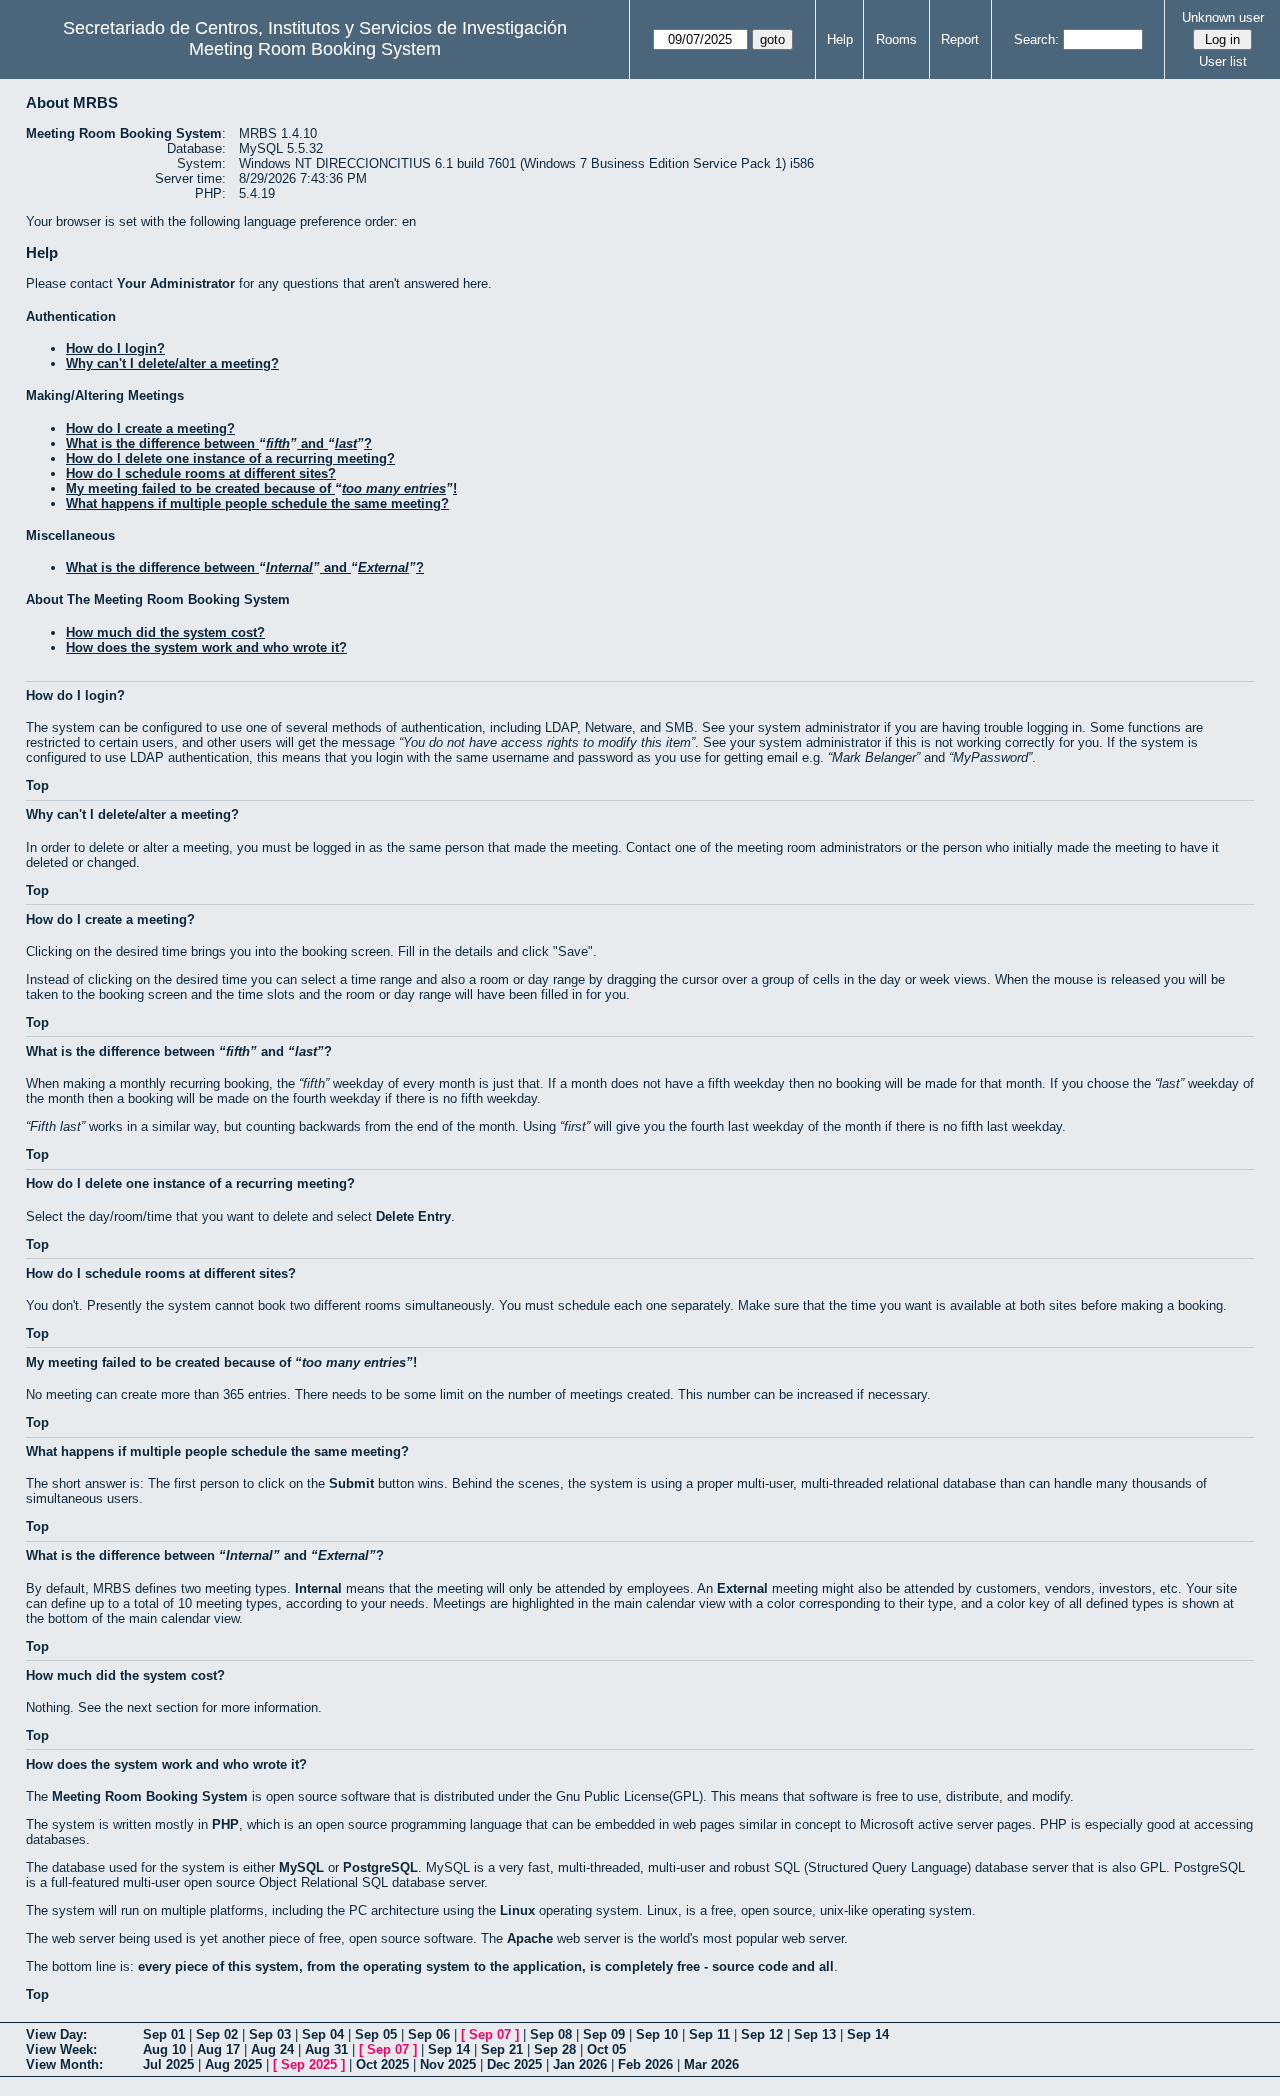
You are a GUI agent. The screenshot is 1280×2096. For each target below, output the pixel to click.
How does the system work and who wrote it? (206, 647)
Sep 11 (709, 2034)
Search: (1036, 39)
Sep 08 (551, 2034)
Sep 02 (217, 2034)
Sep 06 (429, 2034)
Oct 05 (606, 2049)
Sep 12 (762, 2034)
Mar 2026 (711, 2064)
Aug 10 (164, 2049)
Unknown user (1223, 17)
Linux (517, 1910)
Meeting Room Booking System (315, 49)
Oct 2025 (382, 2064)
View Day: (56, 2034)
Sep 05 (376, 2034)
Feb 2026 (645, 2064)
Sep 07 (490, 2034)
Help (840, 39)
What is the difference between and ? (219, 443)
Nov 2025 (448, 2064)
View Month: (64, 2064)
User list (1223, 61)
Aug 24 (272, 2049)
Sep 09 (604, 2034)
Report (960, 39)
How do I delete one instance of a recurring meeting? (230, 458)
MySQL (301, 1867)
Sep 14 (868, 2034)
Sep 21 (502, 2049)
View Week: (61, 2049)
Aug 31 (326, 2049)
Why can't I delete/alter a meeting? (172, 363)
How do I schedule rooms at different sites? (201, 473)
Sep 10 (657, 2034)
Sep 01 (164, 2034)
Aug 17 (218, 2049)
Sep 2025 (309, 2064)
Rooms (896, 39)
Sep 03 (270, 2034)
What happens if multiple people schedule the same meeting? (257, 503)
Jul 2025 (168, 2064)
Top (37, 785)
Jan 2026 (580, 2064)
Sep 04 (323, 2034)
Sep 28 (555, 2049)
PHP (225, 1824)
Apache (530, 1938)
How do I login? (115, 348)
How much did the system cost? (165, 632)
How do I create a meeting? (150, 428)
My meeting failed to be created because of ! (261, 488)
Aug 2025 (233, 2064)
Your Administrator (176, 283)
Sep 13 (815, 2034)
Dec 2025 (514, 2064)
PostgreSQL (380, 1867)
